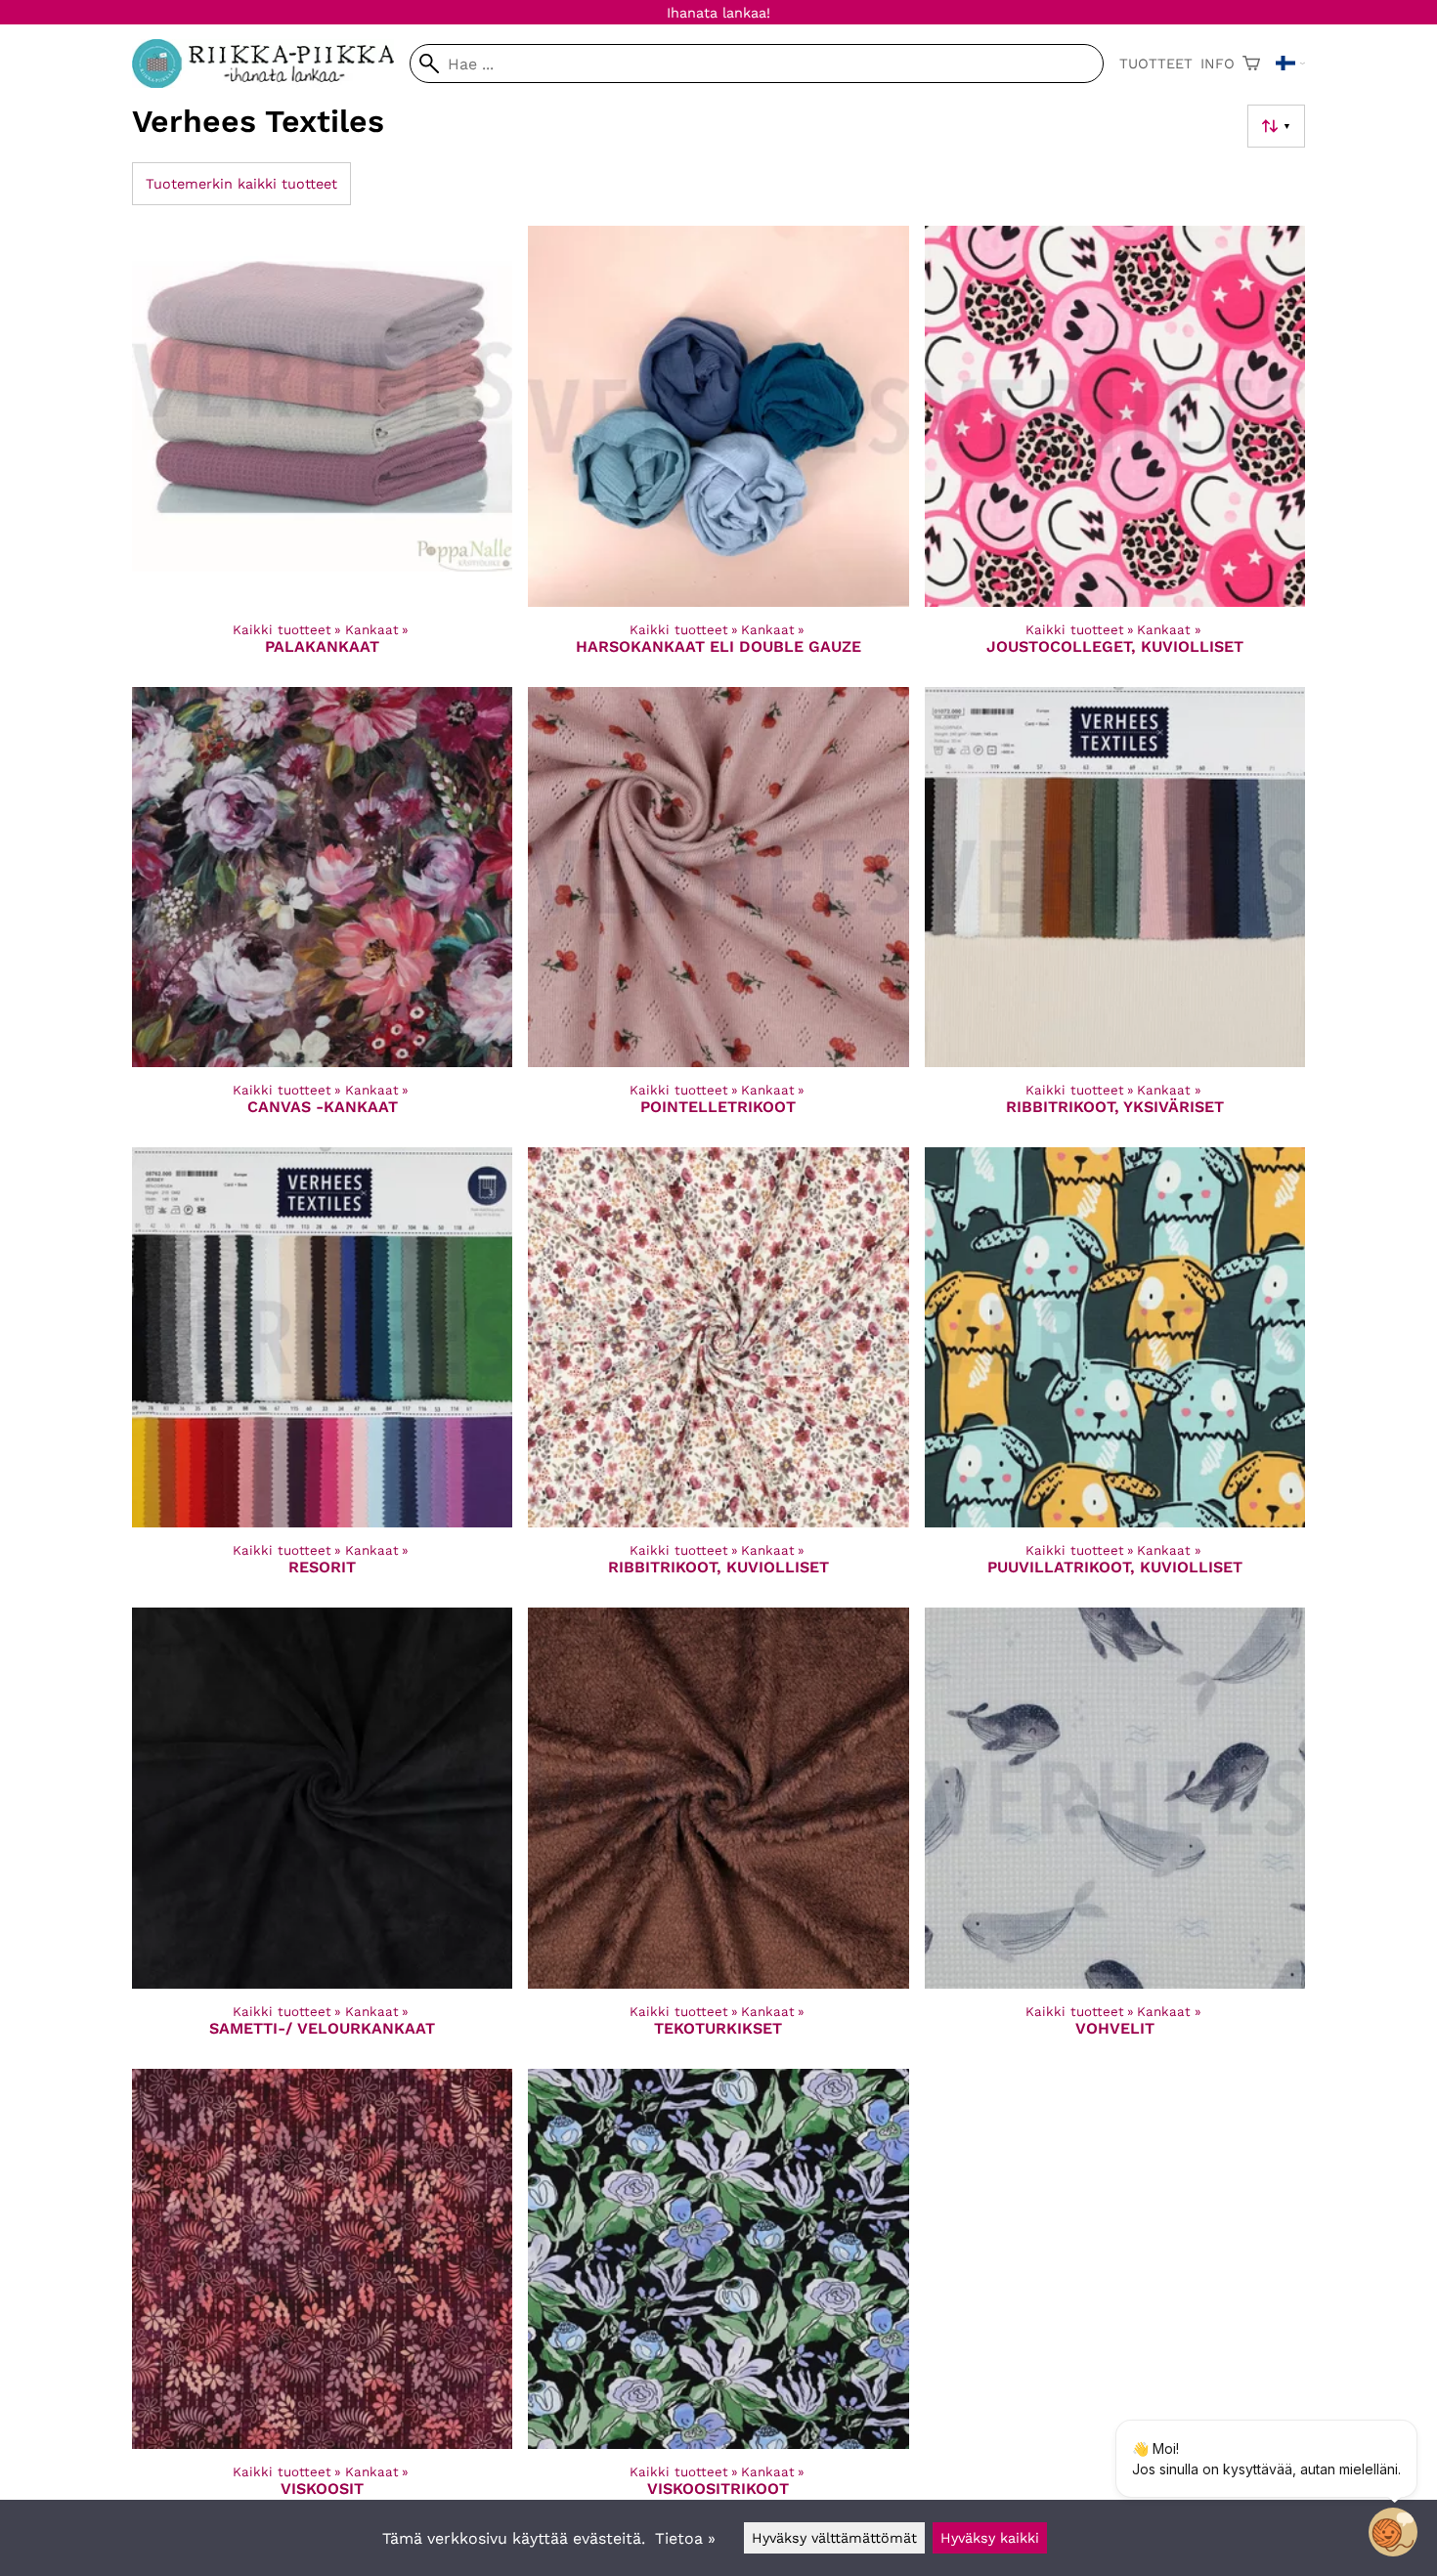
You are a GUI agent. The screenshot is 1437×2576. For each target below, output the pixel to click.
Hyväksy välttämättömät (834, 2538)
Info (1218, 64)
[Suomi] (1290, 64)
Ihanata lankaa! (718, 13)
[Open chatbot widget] (1393, 2532)
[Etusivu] (271, 83)
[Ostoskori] (1251, 64)
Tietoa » (685, 2538)
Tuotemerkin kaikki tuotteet (241, 184)
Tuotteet (1156, 64)
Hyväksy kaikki (990, 2538)
